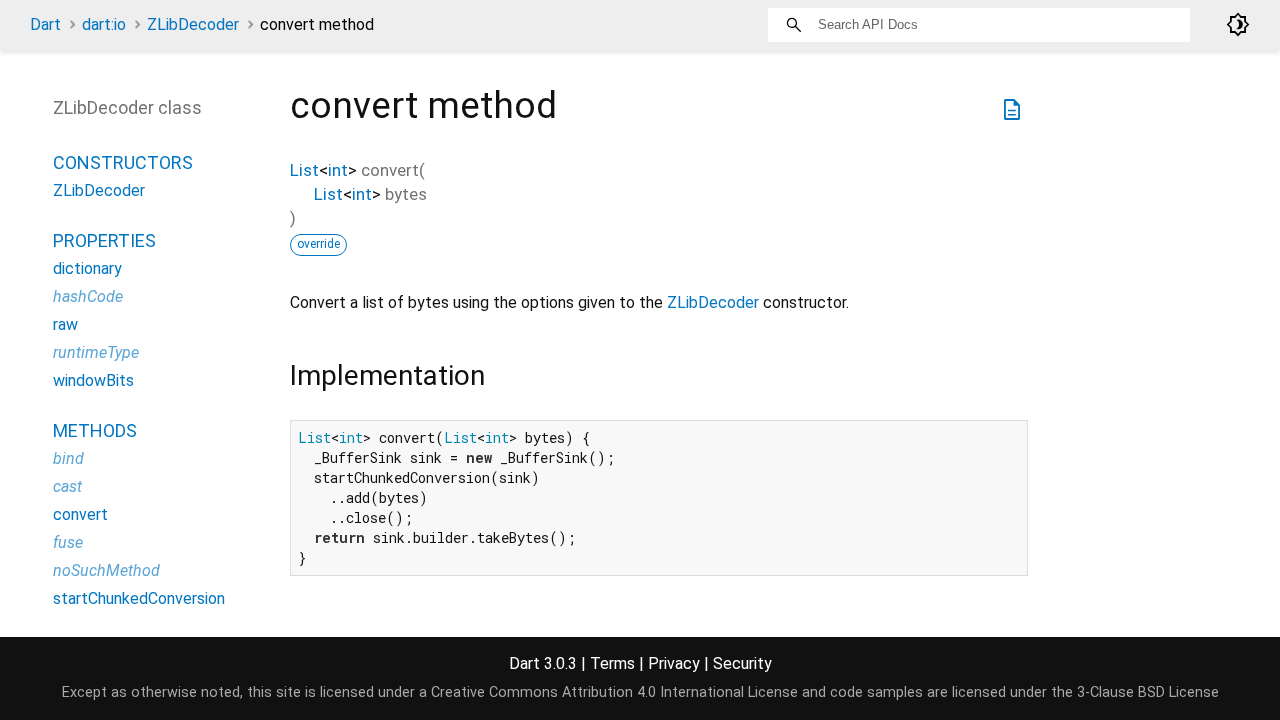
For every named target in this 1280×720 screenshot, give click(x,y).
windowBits (93, 380)
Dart (45, 24)
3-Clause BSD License (1148, 692)
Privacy (674, 663)
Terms (612, 663)
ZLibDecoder (193, 24)
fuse (68, 542)
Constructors (123, 162)
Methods (95, 430)
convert (80, 514)
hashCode (88, 296)
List (304, 170)
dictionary (87, 268)
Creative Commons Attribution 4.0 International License (614, 692)
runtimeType (96, 352)
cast (67, 486)
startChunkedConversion (139, 598)
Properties (104, 240)
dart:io (104, 24)
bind (68, 458)
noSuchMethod (106, 570)
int (338, 170)
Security (742, 663)
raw (65, 324)
